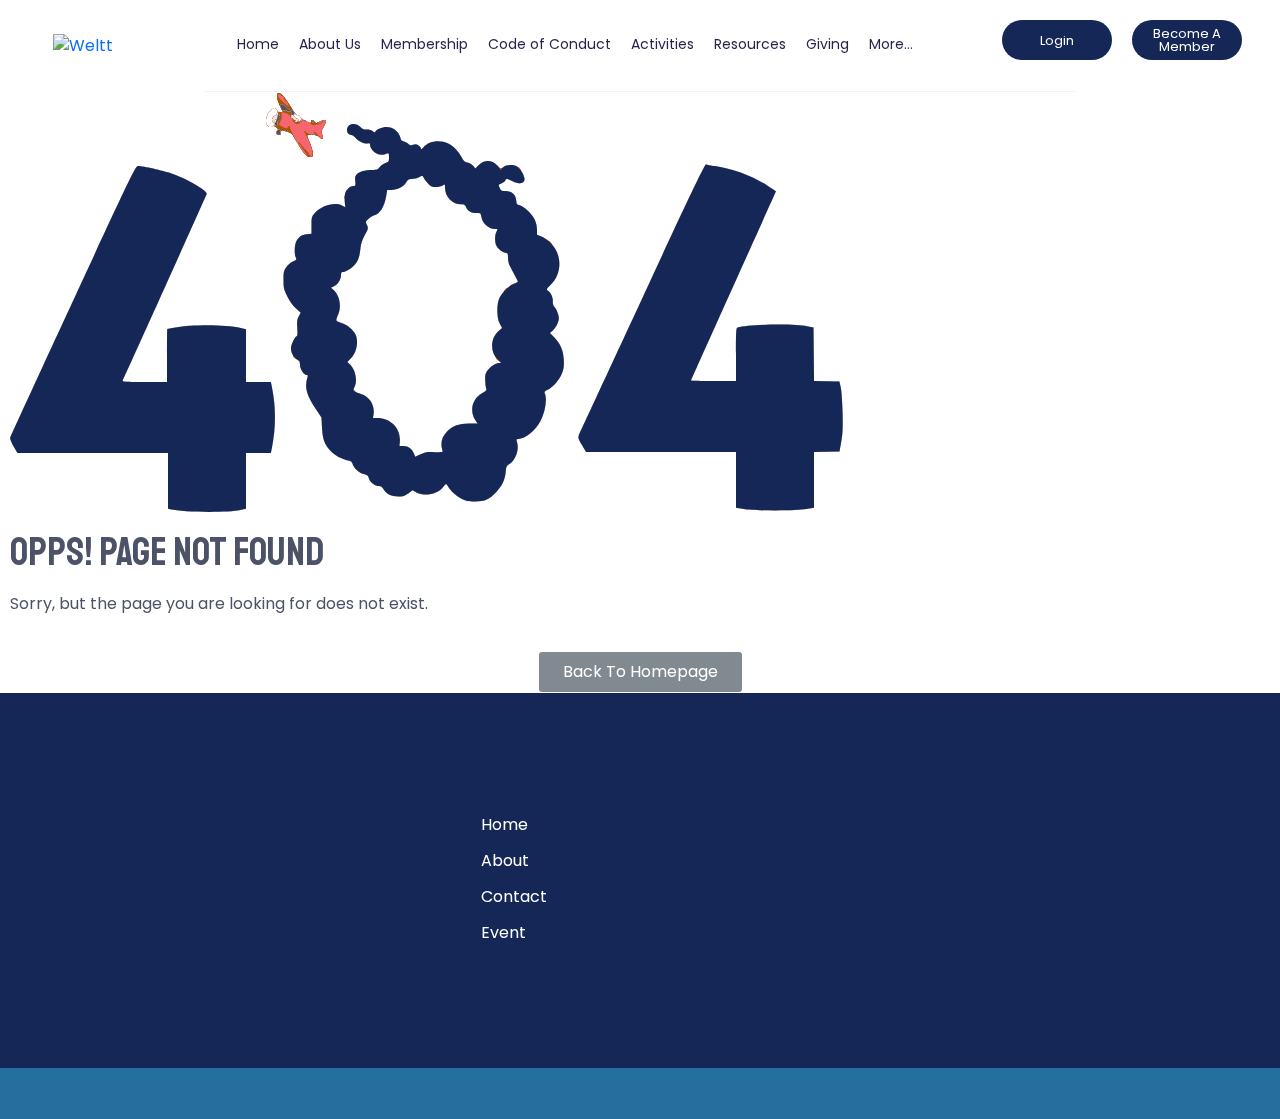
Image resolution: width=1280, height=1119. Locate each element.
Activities (662, 44)
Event (503, 932)
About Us (330, 44)
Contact (514, 896)
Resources (750, 44)
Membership (424, 44)
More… (891, 44)
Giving (827, 44)
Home (258, 44)
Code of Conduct (549, 44)
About (505, 860)
